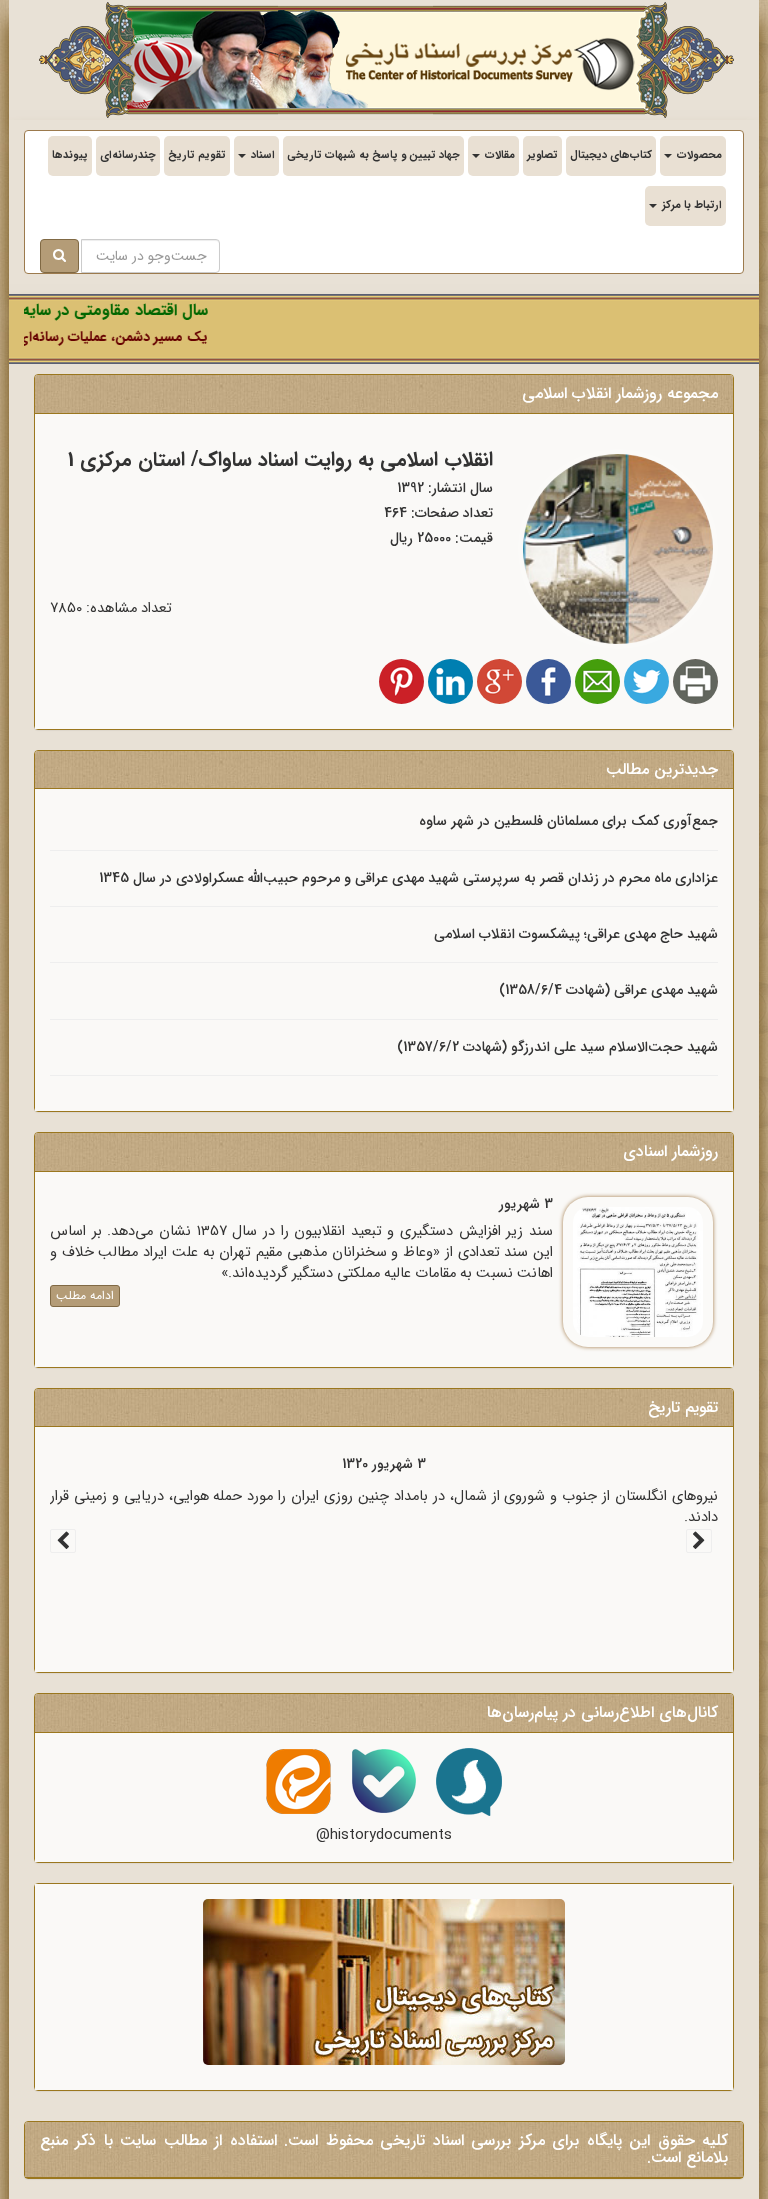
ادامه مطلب (85, 1295)
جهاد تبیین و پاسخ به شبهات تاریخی (373, 155)
